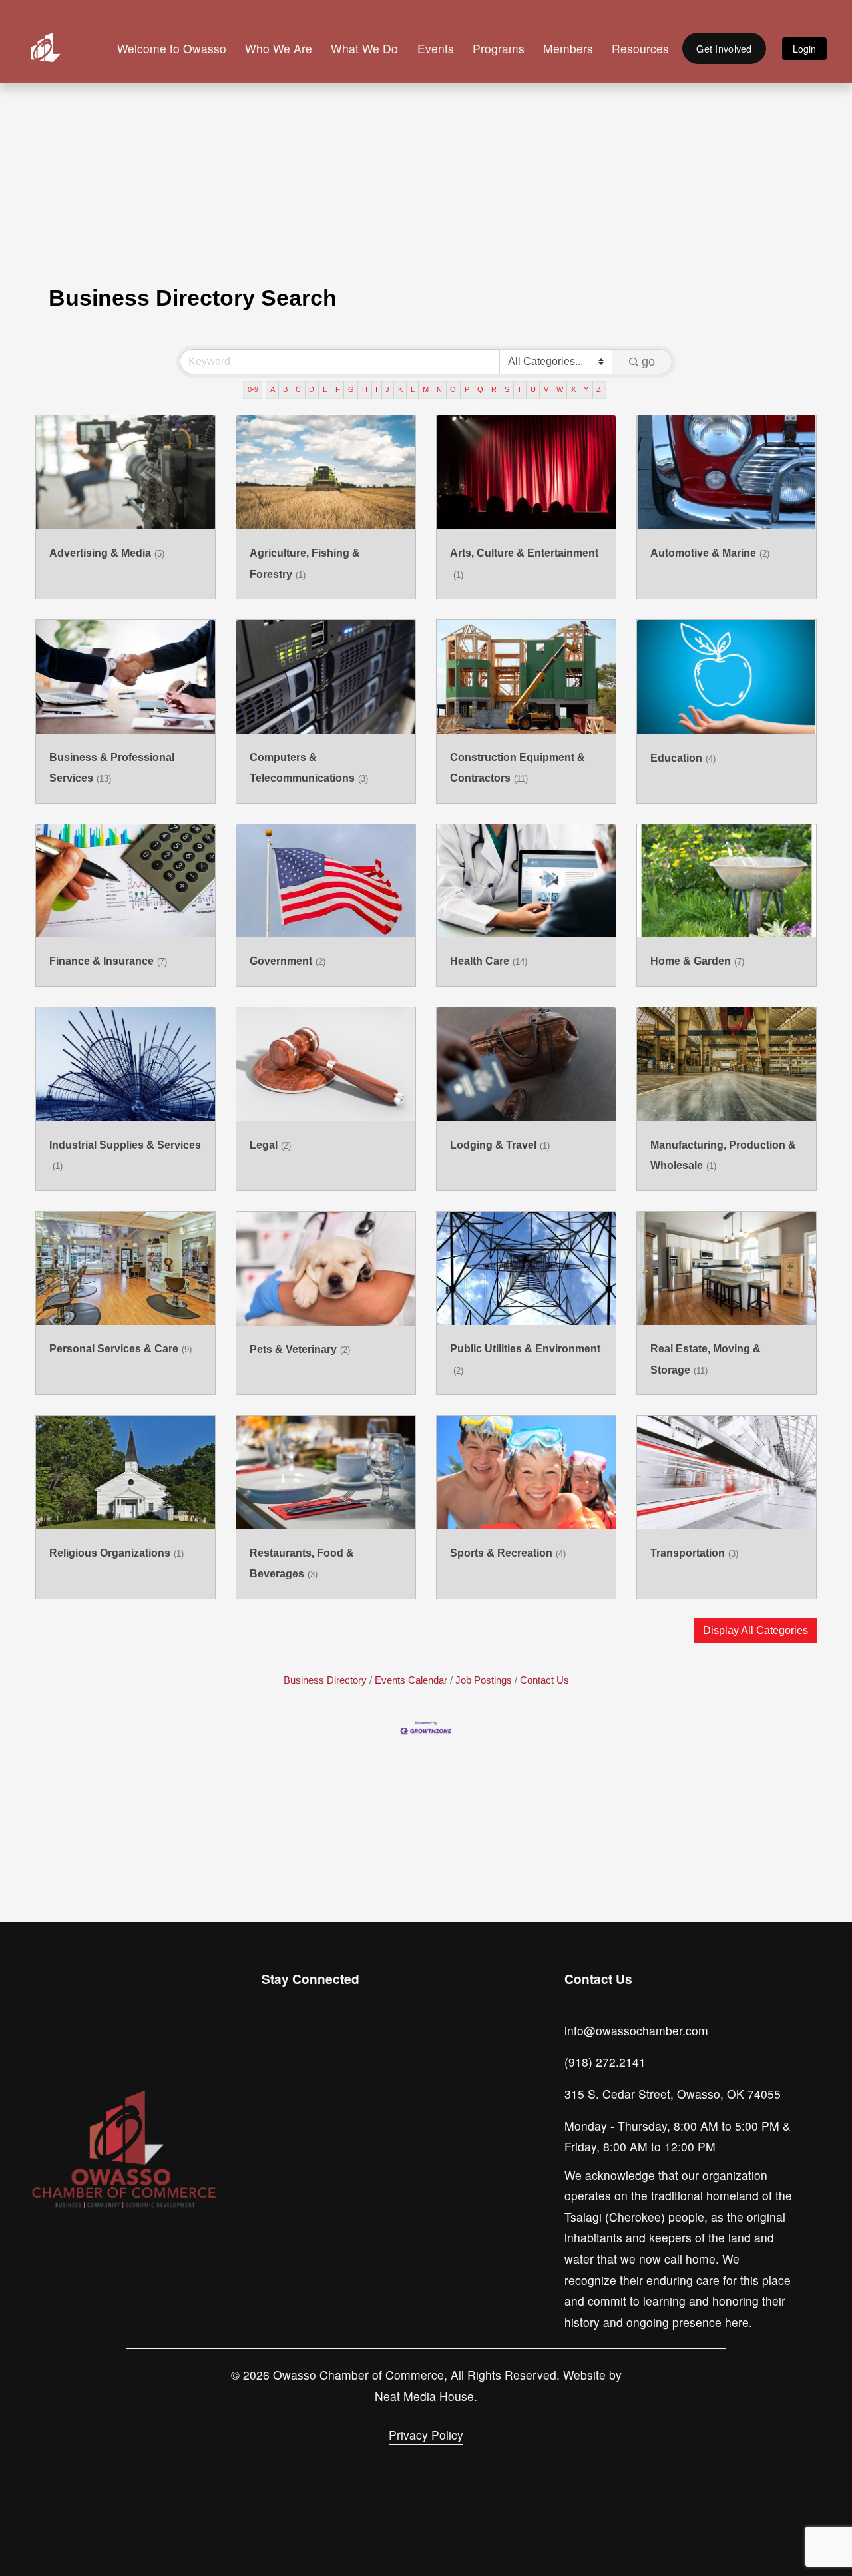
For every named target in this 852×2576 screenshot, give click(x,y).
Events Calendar (411, 1680)
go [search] (648, 362)
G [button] (351, 389)
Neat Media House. (426, 2396)
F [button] (338, 389)
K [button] (400, 389)
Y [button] (586, 389)
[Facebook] (304, 2041)
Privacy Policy (426, 2435)
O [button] (453, 389)
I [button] (376, 389)
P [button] (467, 389)
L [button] (413, 389)
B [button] (285, 389)
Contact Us (544, 1680)
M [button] (426, 389)
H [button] (365, 389)
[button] (755, 1631)
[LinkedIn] (335, 2041)
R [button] (494, 389)
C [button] (298, 389)
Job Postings (484, 1680)
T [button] (520, 389)
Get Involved (724, 48)
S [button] (507, 389)
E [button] (325, 389)
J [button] (387, 389)
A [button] (273, 389)
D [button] (312, 389)
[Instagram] (274, 2041)
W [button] (560, 389)
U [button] (533, 389)
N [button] (439, 389)
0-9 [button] (253, 389)
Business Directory (325, 1680)
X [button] (573, 389)
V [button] (546, 389)
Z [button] (599, 389)
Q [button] (480, 389)
